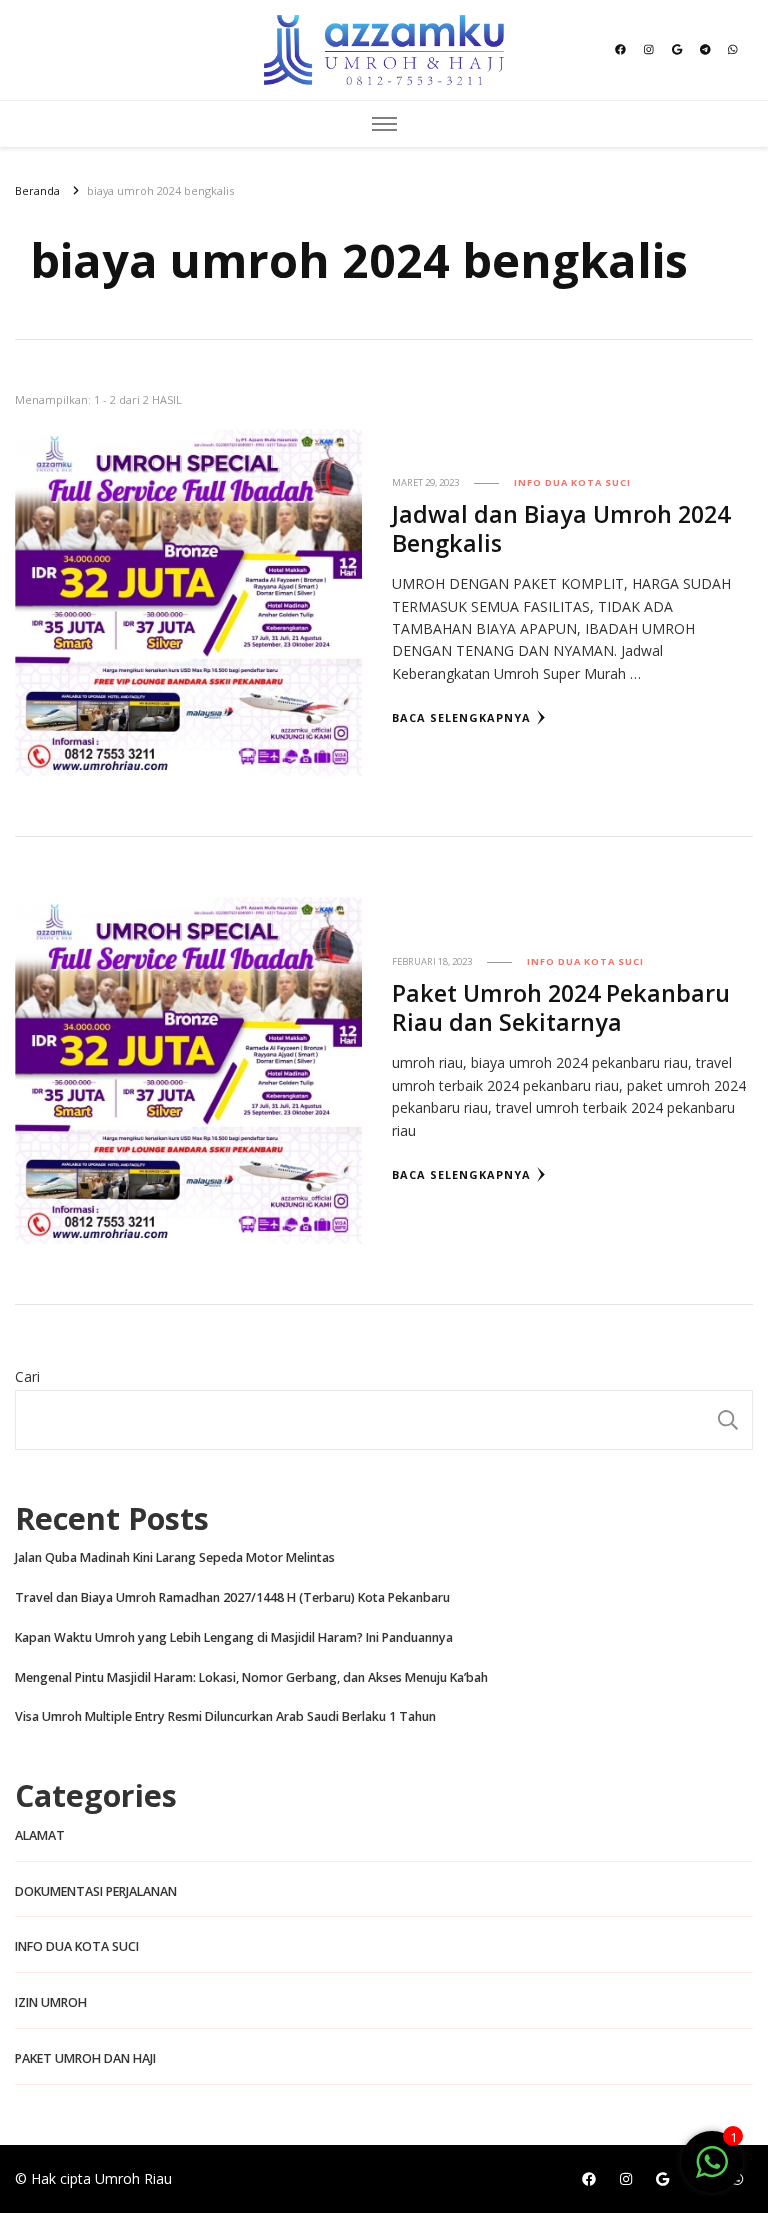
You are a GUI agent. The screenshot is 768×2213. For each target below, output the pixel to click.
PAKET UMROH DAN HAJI (85, 2058)
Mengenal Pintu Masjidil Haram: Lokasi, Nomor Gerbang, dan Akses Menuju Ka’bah (251, 1677)
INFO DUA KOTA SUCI (572, 482)
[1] (712, 2172)
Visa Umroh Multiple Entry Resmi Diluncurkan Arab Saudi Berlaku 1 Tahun (225, 1716)
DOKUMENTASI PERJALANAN (96, 1891)
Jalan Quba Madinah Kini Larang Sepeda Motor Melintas (175, 1557)
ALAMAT (40, 1835)
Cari (27, 1376)
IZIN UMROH (51, 2002)
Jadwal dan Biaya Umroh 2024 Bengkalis (561, 528)
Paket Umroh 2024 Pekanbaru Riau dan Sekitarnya (561, 1007)
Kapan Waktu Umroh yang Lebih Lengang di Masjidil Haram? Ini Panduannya (234, 1637)
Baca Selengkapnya (461, 717)
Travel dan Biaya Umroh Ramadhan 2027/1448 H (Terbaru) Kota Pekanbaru (232, 1597)
